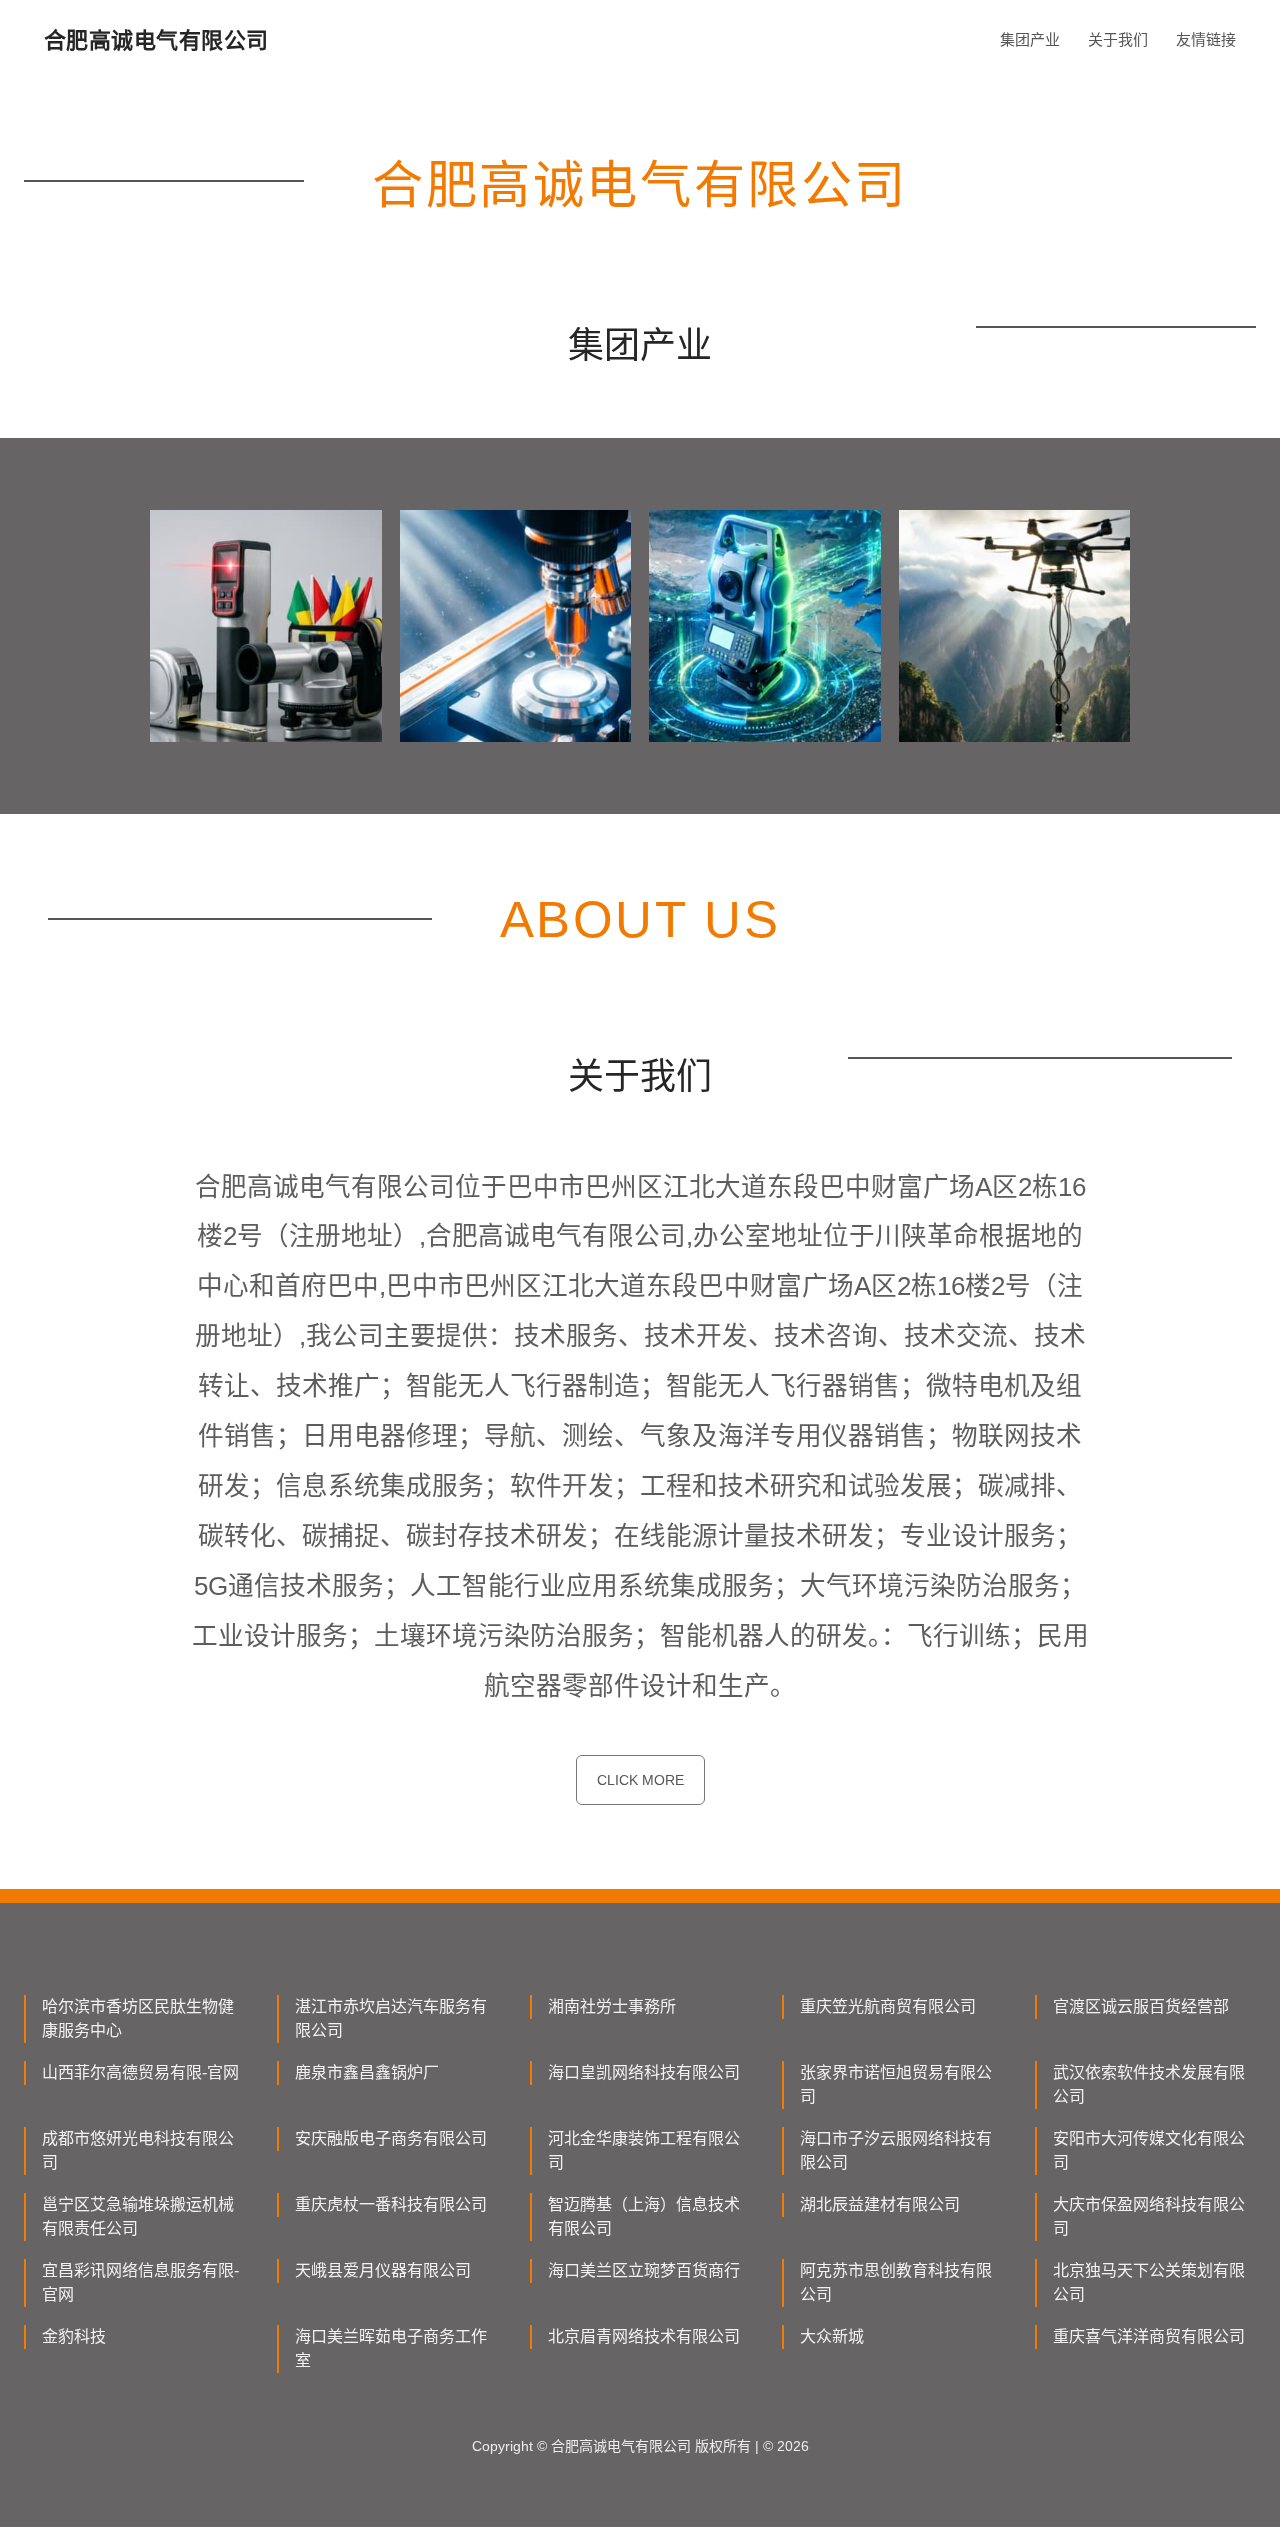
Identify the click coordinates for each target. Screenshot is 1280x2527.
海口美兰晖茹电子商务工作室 (391, 2348)
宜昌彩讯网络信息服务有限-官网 (140, 2282)
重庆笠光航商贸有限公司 (888, 2006)
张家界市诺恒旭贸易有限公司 (896, 2084)
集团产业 (1030, 39)
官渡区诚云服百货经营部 (1141, 2006)
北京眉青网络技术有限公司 (644, 2336)
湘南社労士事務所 (612, 2006)
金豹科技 (74, 2336)
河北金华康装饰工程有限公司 (644, 2150)
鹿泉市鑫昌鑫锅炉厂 (367, 2072)
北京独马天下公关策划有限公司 (1149, 2282)
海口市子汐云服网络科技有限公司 (896, 2150)
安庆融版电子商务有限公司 (391, 2138)
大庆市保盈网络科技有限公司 (1149, 2216)
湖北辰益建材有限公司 (880, 2204)
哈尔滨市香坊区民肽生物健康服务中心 (138, 2018)
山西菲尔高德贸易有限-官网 (140, 2072)
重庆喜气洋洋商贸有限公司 (1149, 2336)
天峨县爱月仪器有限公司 (383, 2270)
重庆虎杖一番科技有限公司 (391, 2204)
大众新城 (832, 2336)
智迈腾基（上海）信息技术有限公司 (644, 2216)
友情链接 (1206, 39)
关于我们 (1118, 39)
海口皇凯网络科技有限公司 (644, 2072)
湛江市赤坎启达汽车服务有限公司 (391, 2018)
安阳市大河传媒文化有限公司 (1149, 2150)
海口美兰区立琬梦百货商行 (644, 2270)
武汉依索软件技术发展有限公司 (1149, 2084)
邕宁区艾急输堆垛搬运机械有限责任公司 (138, 2216)
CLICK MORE (640, 1780)
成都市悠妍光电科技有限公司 (138, 2150)
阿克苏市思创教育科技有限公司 (896, 2282)
